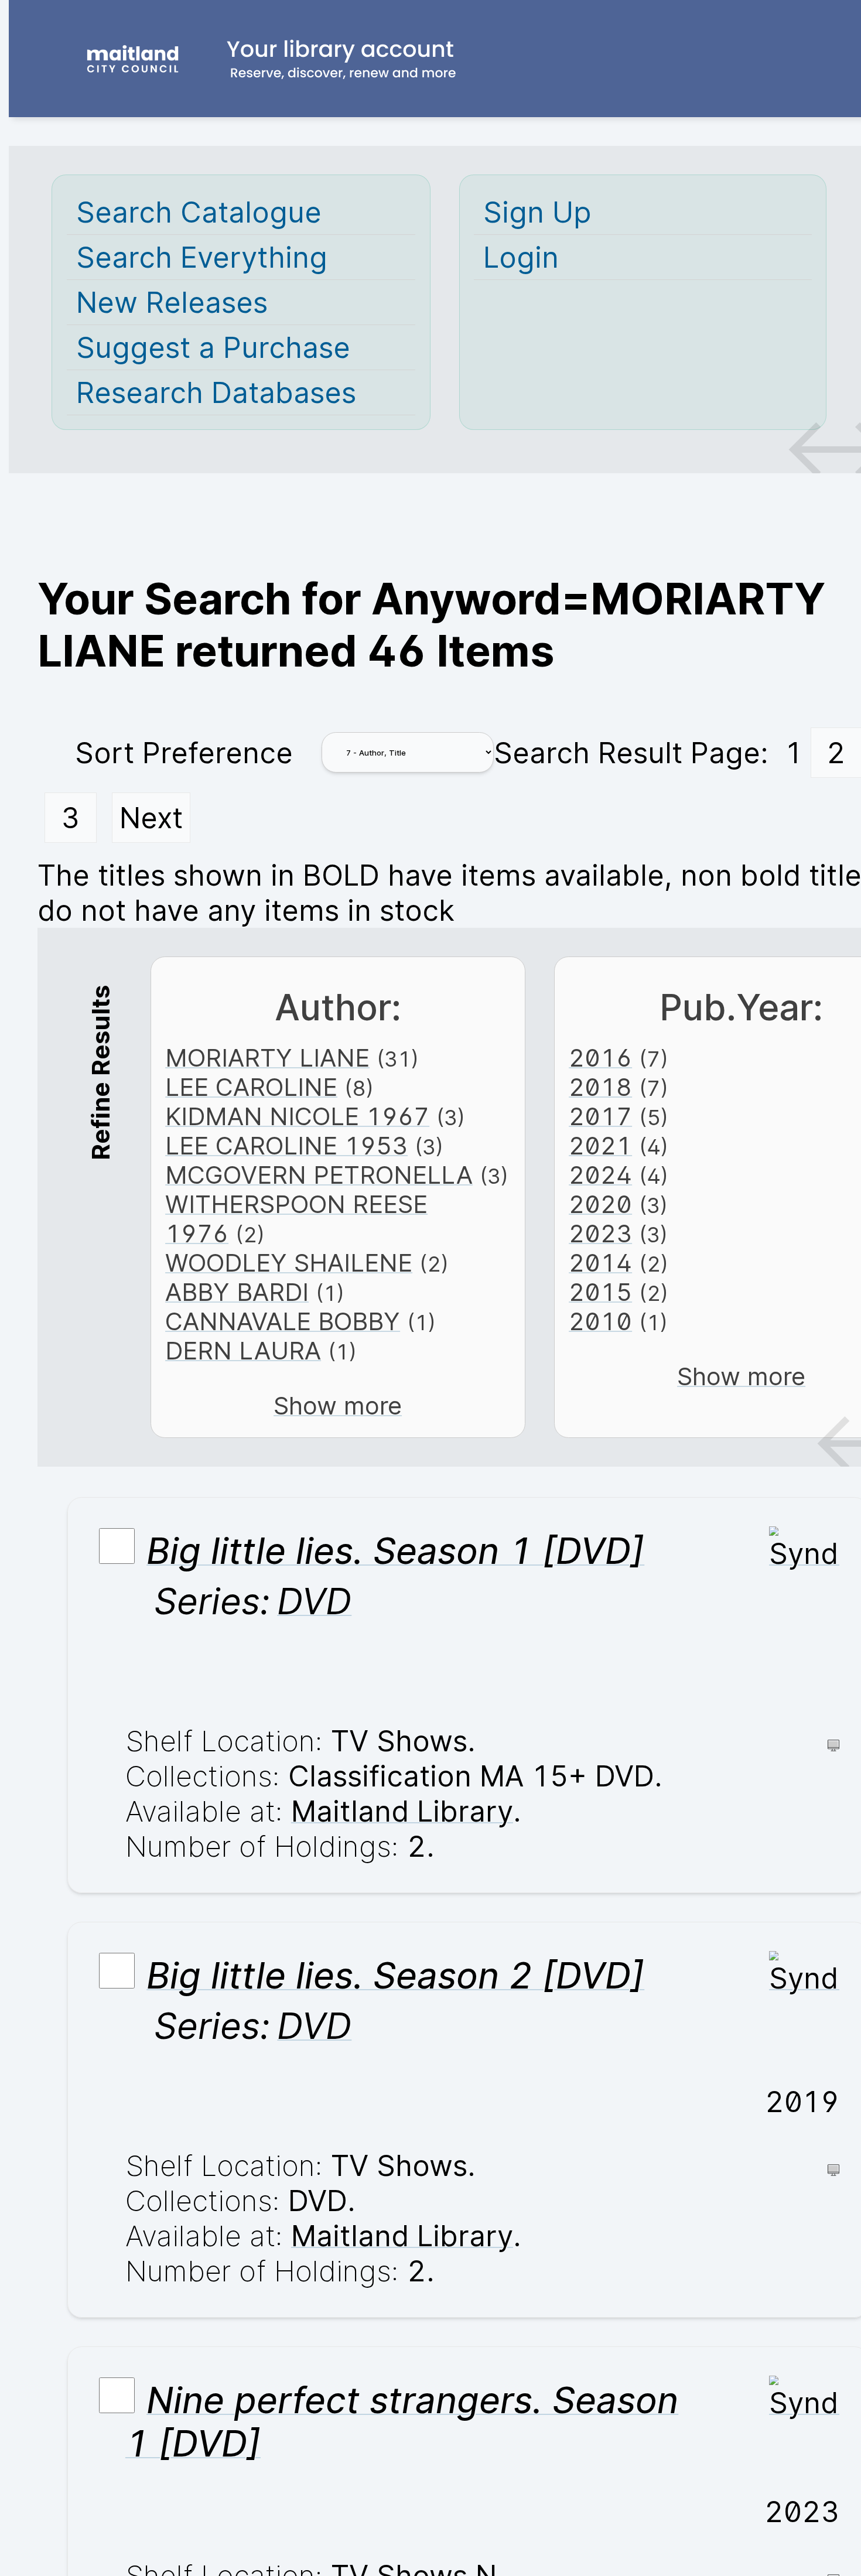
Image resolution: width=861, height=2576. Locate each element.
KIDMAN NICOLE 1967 (297, 1116)
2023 (600, 1234)
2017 (600, 1116)
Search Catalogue (199, 212)
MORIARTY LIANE (267, 1058)
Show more (338, 1406)
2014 (600, 1263)
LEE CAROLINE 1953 (286, 1146)
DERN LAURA (243, 1351)
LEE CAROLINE (251, 1087)
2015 (600, 1292)
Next (151, 818)
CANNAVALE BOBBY (283, 1321)
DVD (314, 1601)
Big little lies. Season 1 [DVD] (395, 1551)
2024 (600, 1175)
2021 (600, 1146)
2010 (600, 1321)
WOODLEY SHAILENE (289, 1263)
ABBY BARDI (237, 1292)
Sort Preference (184, 753)
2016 (600, 1058)
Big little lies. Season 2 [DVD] (395, 1976)
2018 (600, 1087)
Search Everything (202, 257)
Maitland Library (402, 1811)
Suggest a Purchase (213, 347)
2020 (600, 1204)
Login (521, 257)
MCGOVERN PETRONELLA (319, 1175)
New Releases (172, 302)
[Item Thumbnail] (804, 1553)
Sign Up (537, 212)
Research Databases (216, 392)
